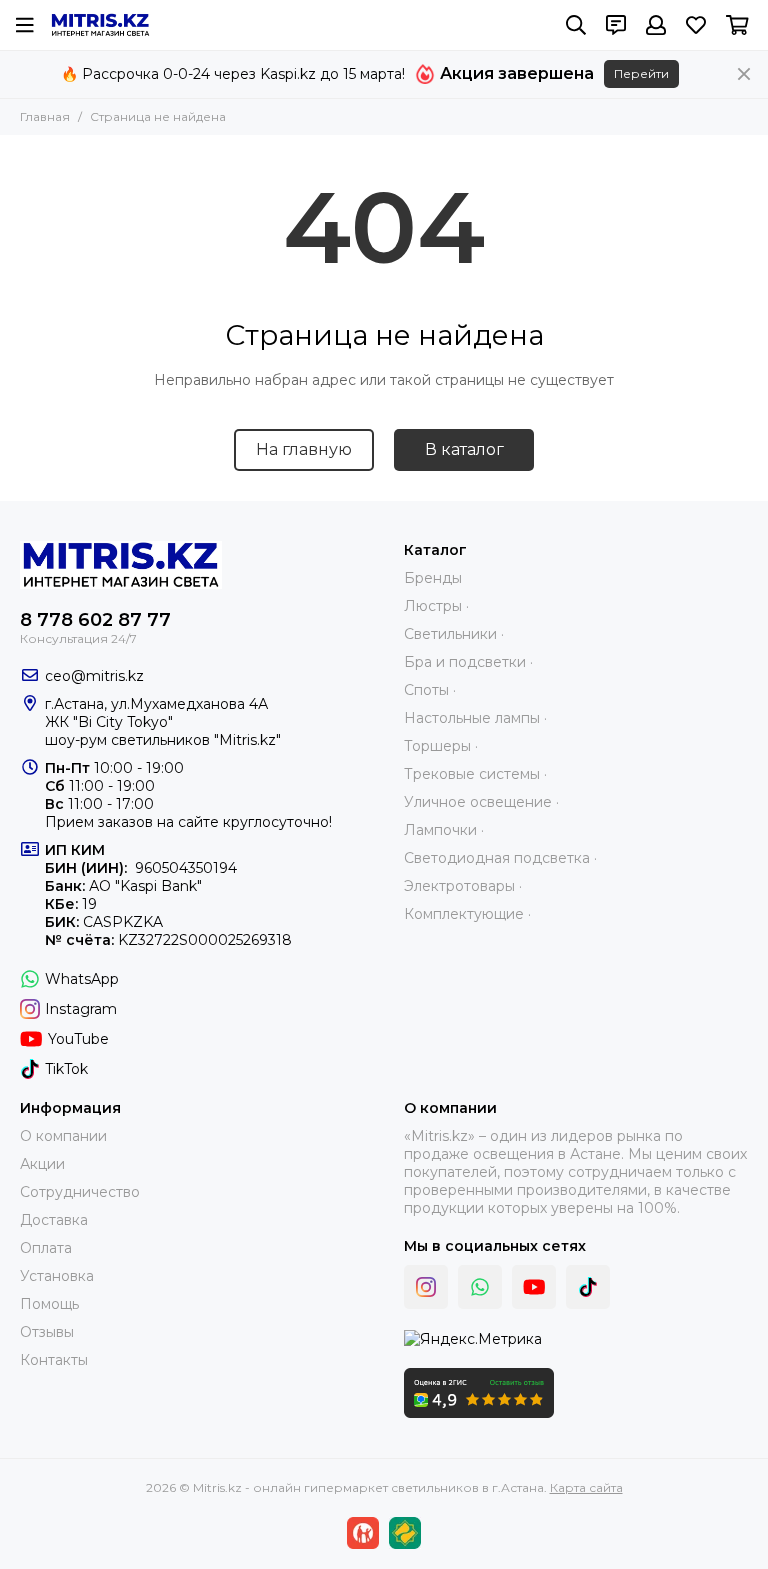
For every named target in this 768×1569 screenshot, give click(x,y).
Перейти (641, 73)
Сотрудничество (80, 1192)
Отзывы (47, 1332)
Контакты (54, 1360)
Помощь (49, 1304)
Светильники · (454, 634)
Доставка (54, 1220)
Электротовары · (463, 886)
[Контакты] (616, 25)
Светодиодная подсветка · (500, 858)
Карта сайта (586, 1487)
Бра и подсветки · (468, 662)
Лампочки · (444, 830)
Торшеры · (441, 746)
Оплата (46, 1248)
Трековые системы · (475, 774)
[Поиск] (576, 25)
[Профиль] (656, 25)
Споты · (430, 690)
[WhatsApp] (480, 1287)
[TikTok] (588, 1287)
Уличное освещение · (481, 802)
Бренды (433, 578)
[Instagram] (426, 1287)
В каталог (464, 449)
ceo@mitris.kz (94, 676)
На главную (304, 449)
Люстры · (436, 606)
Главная (45, 116)
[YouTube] (534, 1287)
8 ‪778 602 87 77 (95, 620)
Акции (42, 1164)
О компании (63, 1136)
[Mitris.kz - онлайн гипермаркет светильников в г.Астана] (100, 25)
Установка (57, 1276)
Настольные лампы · (475, 718)
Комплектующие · (467, 914)
